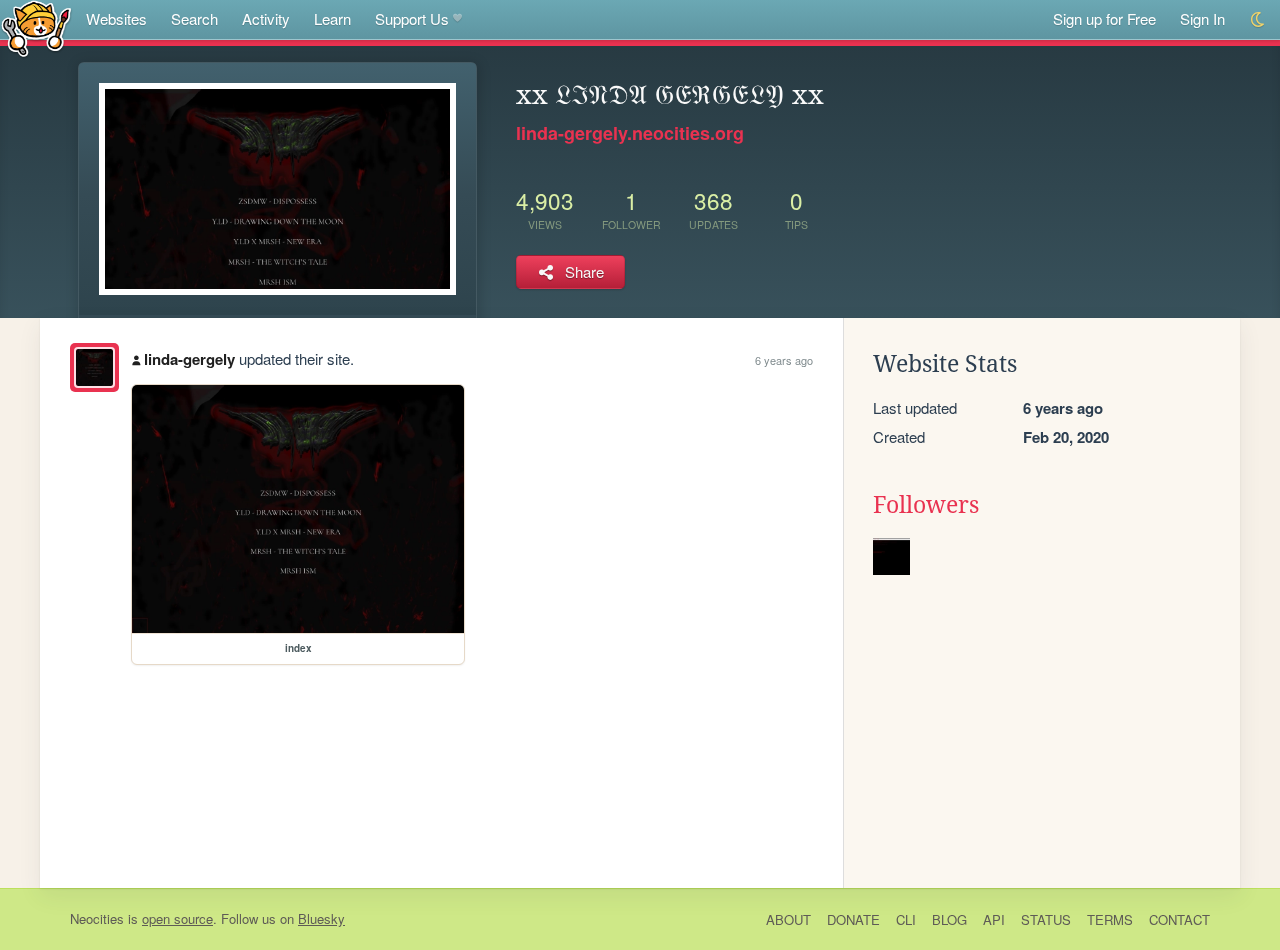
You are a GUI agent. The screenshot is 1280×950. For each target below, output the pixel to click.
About (788, 919)
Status (1046, 919)
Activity (266, 18)
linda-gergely (189, 359)
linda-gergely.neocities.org (630, 133)
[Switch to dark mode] (1258, 19)
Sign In (1202, 18)
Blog (949, 919)
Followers (926, 505)
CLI (906, 919)
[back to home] (36, 27)
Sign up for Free (1104, 18)
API (994, 919)
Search (194, 18)
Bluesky (321, 918)
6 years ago (784, 360)
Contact (1179, 919)
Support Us (412, 18)
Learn (332, 18)
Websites (116, 18)
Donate (853, 919)
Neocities (97, 918)
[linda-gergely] (94, 367)
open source (177, 918)
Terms (1110, 919)
